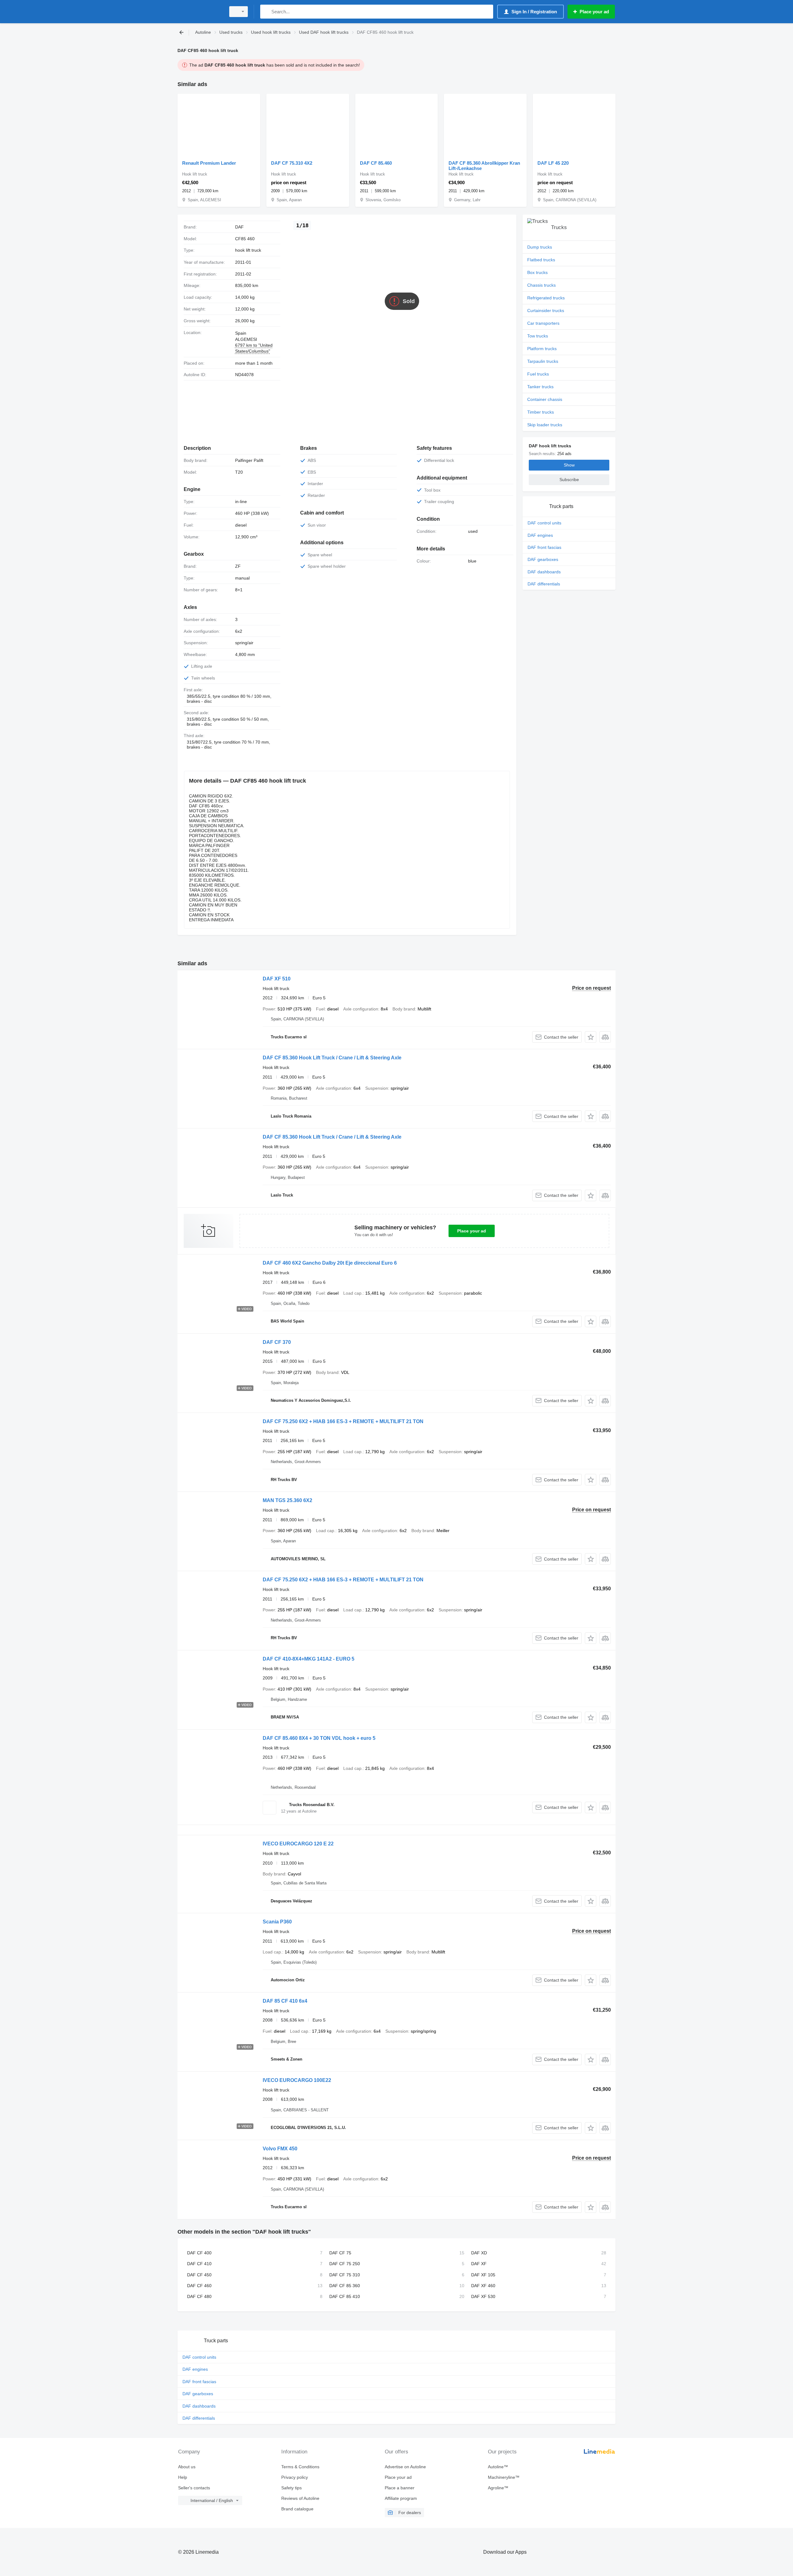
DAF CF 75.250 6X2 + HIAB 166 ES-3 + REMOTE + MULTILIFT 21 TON (343, 1421)
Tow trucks (538, 336)
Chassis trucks (541, 285)
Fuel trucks (538, 374)
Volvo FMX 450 (280, 2149)
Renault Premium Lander (209, 163)
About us (187, 2467)
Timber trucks (541, 412)
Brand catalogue (297, 2509)
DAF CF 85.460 (376, 163)
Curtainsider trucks (546, 311)
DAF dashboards (544, 572)
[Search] (266, 12)
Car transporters (543, 323)
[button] (591, 1037)
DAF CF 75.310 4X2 (292, 163)
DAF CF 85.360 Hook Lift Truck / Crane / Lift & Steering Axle (332, 1058)
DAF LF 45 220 (553, 163)
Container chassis (545, 399)
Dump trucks (540, 247)
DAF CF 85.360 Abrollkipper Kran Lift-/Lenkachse (484, 166)
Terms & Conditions (300, 2467)
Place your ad (472, 1231)
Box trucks (537, 272)
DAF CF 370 (277, 1342)
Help (183, 2477)
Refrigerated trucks (546, 298)
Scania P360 (277, 1922)
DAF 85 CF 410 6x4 (285, 2001)
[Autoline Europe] (200, 12)
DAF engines (540, 535)
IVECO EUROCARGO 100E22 (297, 2080)
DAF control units (544, 523)
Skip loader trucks (545, 425)
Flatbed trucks (541, 260)
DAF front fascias (544, 547)
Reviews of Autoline (300, 2498)
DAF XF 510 (277, 979)
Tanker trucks (540, 387)
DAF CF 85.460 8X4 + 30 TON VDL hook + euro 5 (319, 1738)
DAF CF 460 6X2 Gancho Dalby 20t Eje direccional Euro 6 (330, 1263)
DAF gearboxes (543, 559)
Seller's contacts (194, 2488)
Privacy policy (295, 2477)
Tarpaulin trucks (543, 361)
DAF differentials (544, 584)
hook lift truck (248, 250)
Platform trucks (542, 349)
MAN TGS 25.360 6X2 (287, 1500)
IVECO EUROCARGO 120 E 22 (298, 1844)
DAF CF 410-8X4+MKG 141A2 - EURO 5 (309, 1659)
